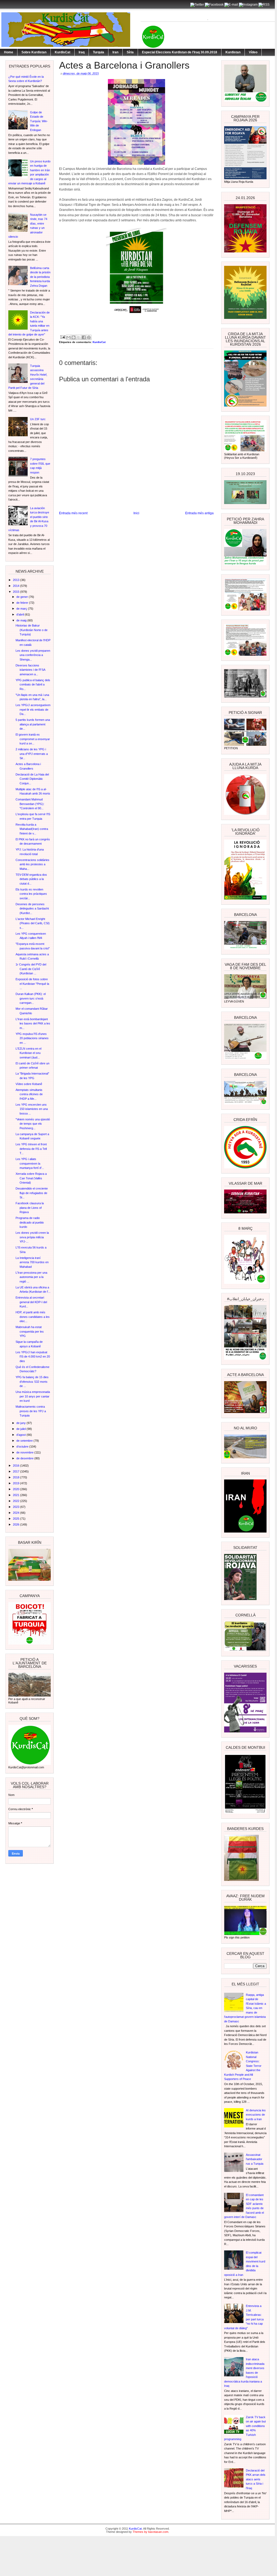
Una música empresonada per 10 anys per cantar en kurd (33, 1396)
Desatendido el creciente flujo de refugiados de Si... (32, 1193)
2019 (17, 1483)
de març (22, 609)
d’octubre (23, 1447)
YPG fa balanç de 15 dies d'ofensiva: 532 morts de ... (32, 1382)
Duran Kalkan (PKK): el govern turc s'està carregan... (31, 998)
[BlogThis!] (74, 337)
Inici (136, 513)
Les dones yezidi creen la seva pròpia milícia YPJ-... (32, 1237)
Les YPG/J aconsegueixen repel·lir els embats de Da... (33, 709)
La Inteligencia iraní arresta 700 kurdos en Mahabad (32, 1262)
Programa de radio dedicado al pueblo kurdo (30, 1222)
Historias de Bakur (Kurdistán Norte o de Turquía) (32, 630)
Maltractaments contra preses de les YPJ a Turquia (31, 1411)
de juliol (21, 1429)
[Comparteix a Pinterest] (89, 337)
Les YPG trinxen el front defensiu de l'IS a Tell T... (31, 1149)
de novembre (25, 1452)
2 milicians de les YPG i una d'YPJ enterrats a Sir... (32, 754)
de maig (22, 620)
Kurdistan (233, 52)
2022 (17, 1501)
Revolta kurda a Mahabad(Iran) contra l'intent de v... (32, 829)
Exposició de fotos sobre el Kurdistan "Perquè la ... (32, 984)
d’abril (21, 614)
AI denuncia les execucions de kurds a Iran (256, 2115)
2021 (17, 1495)
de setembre (25, 1441)
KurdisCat (63, 52)
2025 (17, 1519)
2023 (17, 1507)
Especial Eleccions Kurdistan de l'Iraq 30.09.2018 (180, 52)
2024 (17, 1513)
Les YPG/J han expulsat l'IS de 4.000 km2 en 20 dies (33, 1357)
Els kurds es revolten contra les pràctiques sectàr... (31, 894)
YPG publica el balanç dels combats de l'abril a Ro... (33, 685)
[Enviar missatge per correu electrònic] (63, 337)
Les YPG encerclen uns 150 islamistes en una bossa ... (32, 1109)
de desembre (25, 1458)
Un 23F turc (38, 419)
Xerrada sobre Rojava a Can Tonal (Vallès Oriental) (31, 1178)
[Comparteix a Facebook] (84, 337)
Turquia (99, 52)
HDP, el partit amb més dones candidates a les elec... (33, 1317)
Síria (130, 52)
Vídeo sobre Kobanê (29, 1084)
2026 (17, 1524)
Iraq (82, 52)
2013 (17, 580)
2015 (17, 592)
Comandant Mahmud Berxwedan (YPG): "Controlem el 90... (30, 804)
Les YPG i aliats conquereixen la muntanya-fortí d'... (30, 1163)
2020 (17, 1489)
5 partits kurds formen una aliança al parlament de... (33, 724)
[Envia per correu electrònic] (68, 337)
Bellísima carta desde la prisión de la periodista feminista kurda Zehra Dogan (40, 277)
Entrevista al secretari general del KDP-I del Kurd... (31, 1302)
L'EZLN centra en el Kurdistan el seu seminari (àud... (28, 1053)
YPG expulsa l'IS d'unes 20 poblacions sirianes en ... (32, 1038)
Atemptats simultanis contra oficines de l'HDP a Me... (29, 1094)
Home (9, 52)
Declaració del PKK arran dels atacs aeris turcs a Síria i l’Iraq (256, 2479)
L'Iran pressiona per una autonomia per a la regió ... (31, 1277)
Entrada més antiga (199, 513)
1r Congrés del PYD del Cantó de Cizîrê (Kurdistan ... (31, 969)
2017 (17, 1471)
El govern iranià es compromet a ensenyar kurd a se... (33, 739)
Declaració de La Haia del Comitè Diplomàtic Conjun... (32, 779)
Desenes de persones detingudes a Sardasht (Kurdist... (32, 909)
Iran (115, 52)
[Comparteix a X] (79, 337)
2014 (17, 586)
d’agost (21, 1435)
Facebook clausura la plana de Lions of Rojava (30, 1208)
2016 (17, 1466)
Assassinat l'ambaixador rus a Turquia (255, 2159)
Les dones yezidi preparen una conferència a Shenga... (33, 655)
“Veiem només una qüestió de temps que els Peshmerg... (33, 1124)
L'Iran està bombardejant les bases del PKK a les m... (33, 1024)
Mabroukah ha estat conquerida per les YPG (30, 1331)
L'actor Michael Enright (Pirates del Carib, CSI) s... (33, 923)
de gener (23, 597)
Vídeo (253, 52)
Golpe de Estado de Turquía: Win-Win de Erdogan (39, 121)
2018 (17, 1477)
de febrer (23, 603)
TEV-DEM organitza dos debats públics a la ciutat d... (31, 879)
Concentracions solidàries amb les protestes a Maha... (32, 864)
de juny (21, 1423)
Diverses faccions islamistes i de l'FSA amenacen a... (30, 670)
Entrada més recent (73, 513)
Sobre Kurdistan (34, 52)
